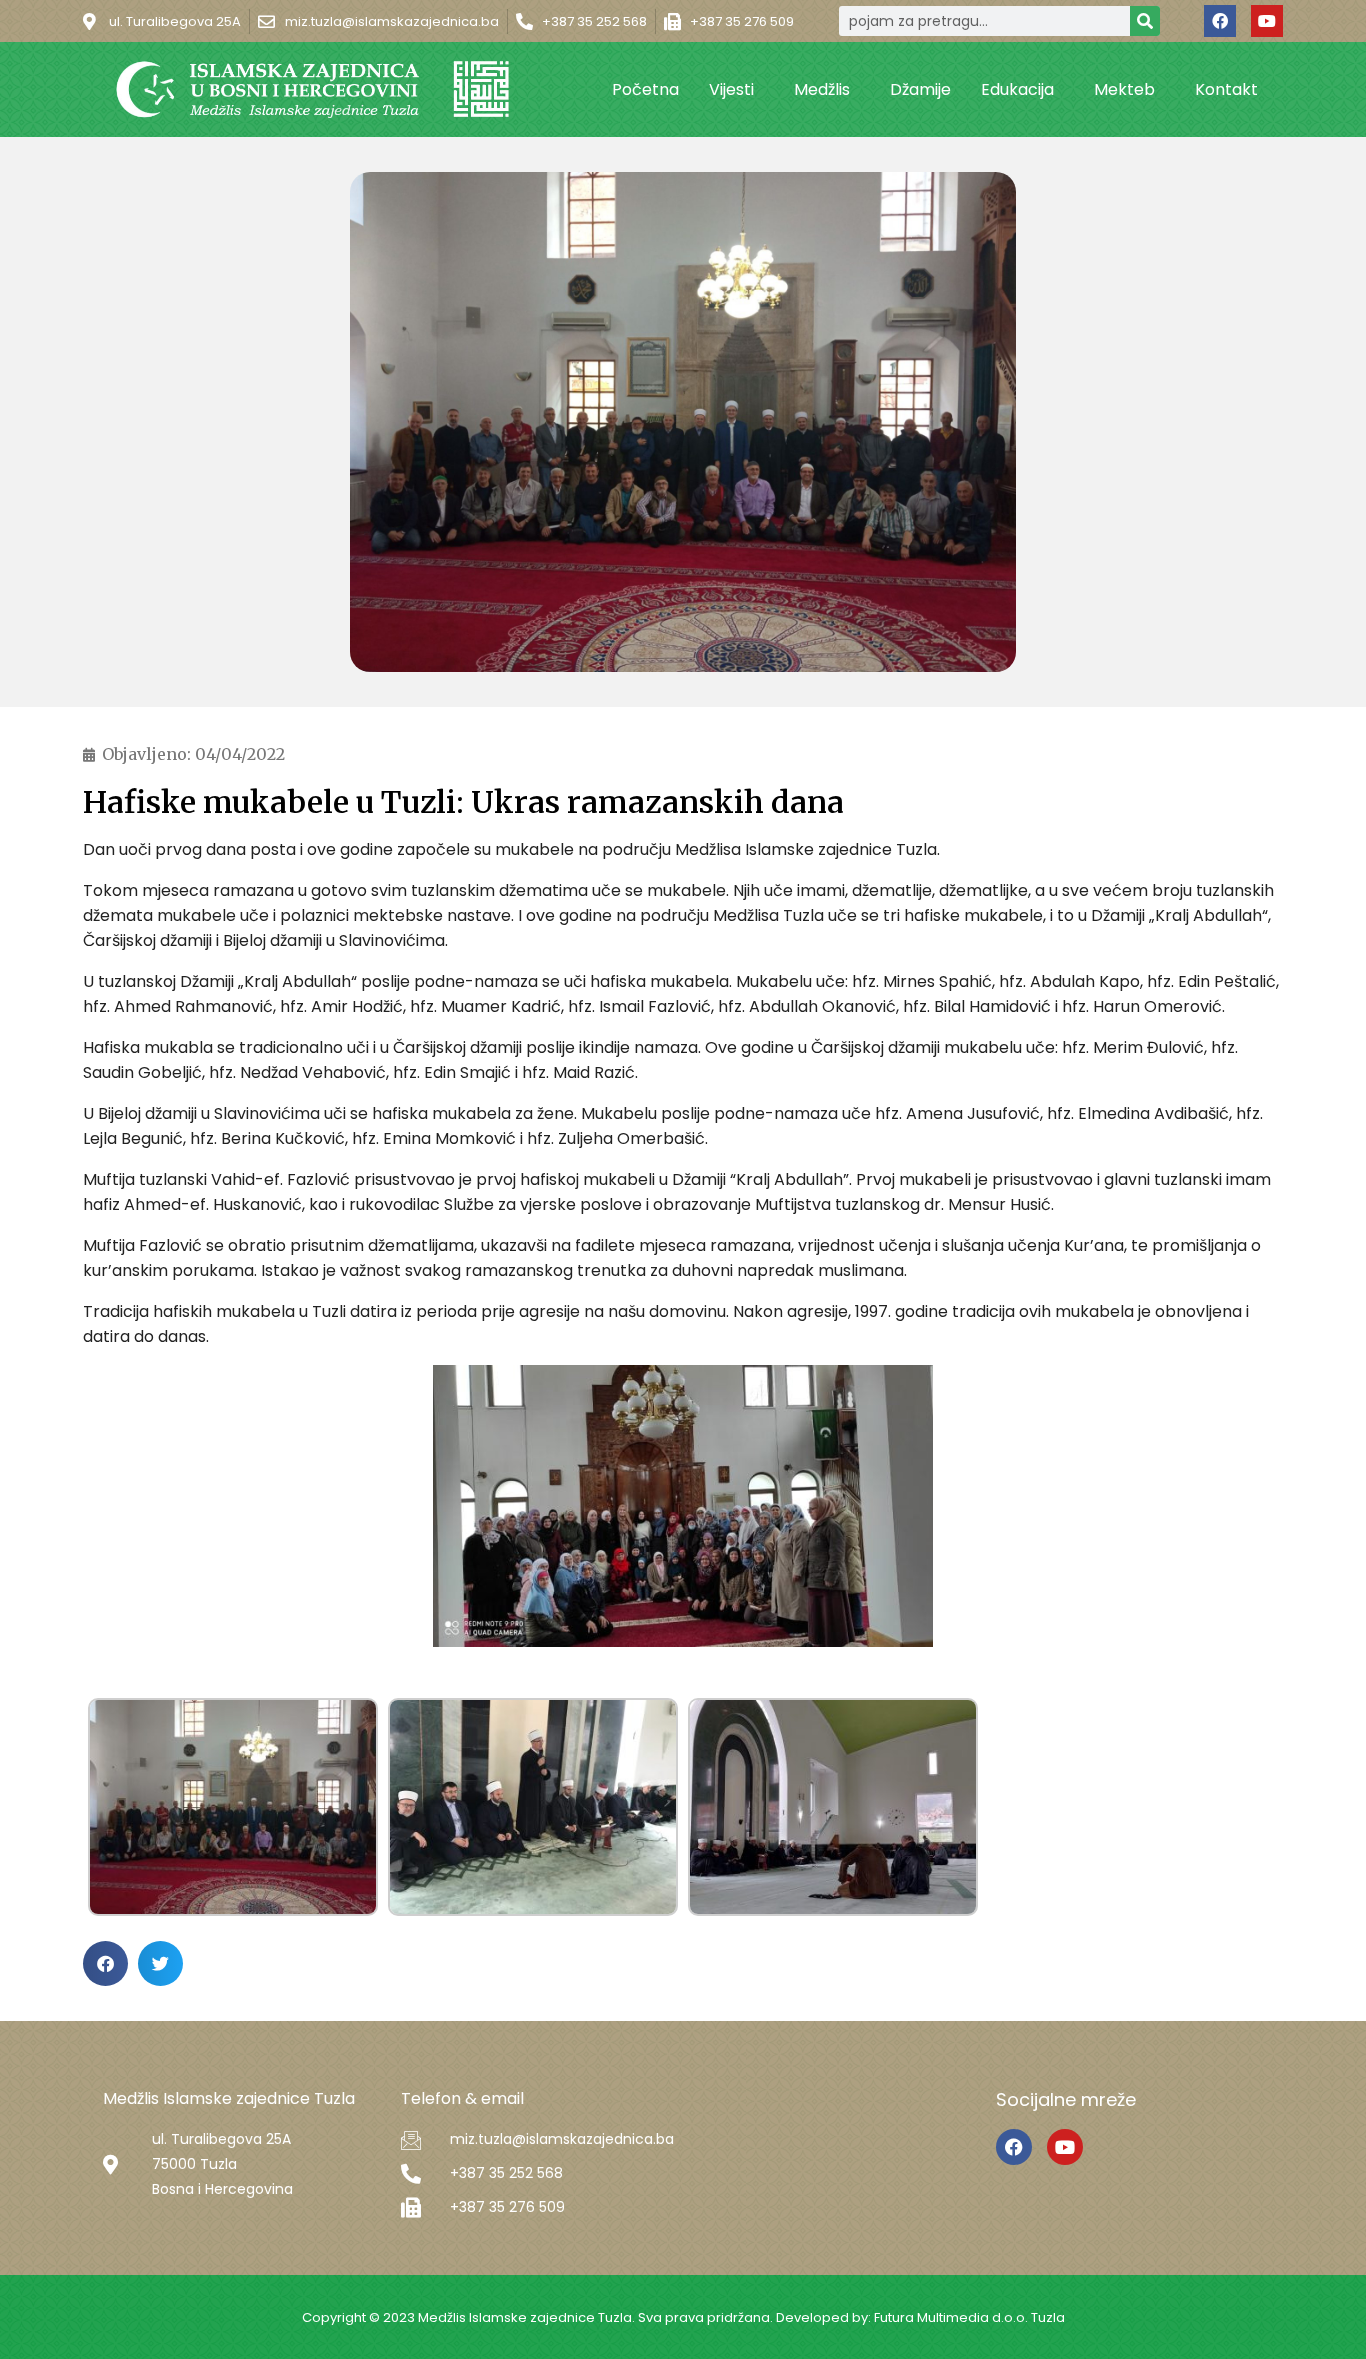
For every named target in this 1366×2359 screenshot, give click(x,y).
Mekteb (1124, 89)
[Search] (1145, 21)
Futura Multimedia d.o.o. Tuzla (969, 2317)
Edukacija (1017, 89)
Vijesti (731, 89)
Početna (645, 89)
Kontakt (1226, 89)
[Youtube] (1267, 21)
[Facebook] (1220, 21)
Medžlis (822, 89)
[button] (105, 1963)
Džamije (920, 89)
